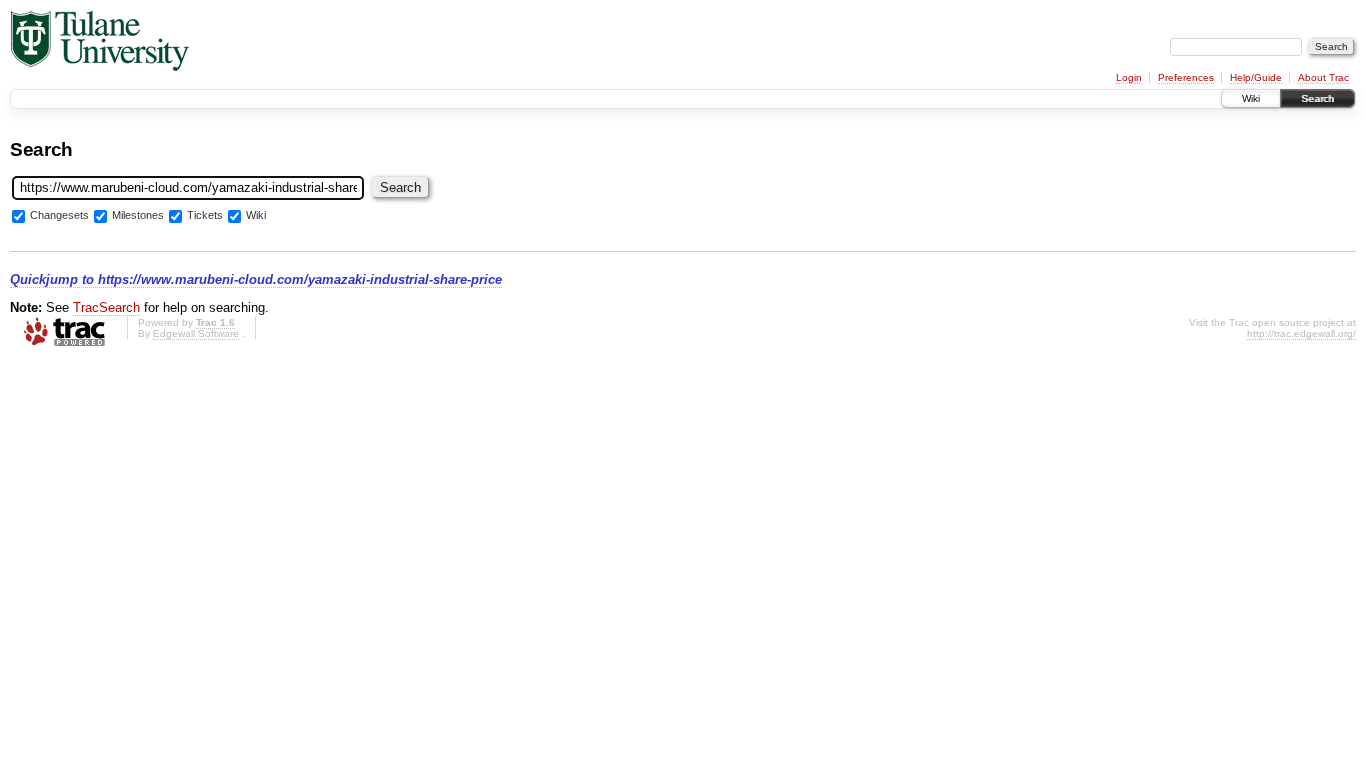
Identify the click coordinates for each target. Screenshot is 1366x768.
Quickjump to (256, 279)
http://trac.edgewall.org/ (1301, 333)
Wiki (1251, 98)
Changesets (59, 216)
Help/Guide (1256, 77)
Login (1129, 77)
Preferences (1186, 77)
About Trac (1323, 77)
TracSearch (106, 307)
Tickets (205, 216)
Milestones (138, 216)
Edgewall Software (196, 333)
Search (1317, 98)
